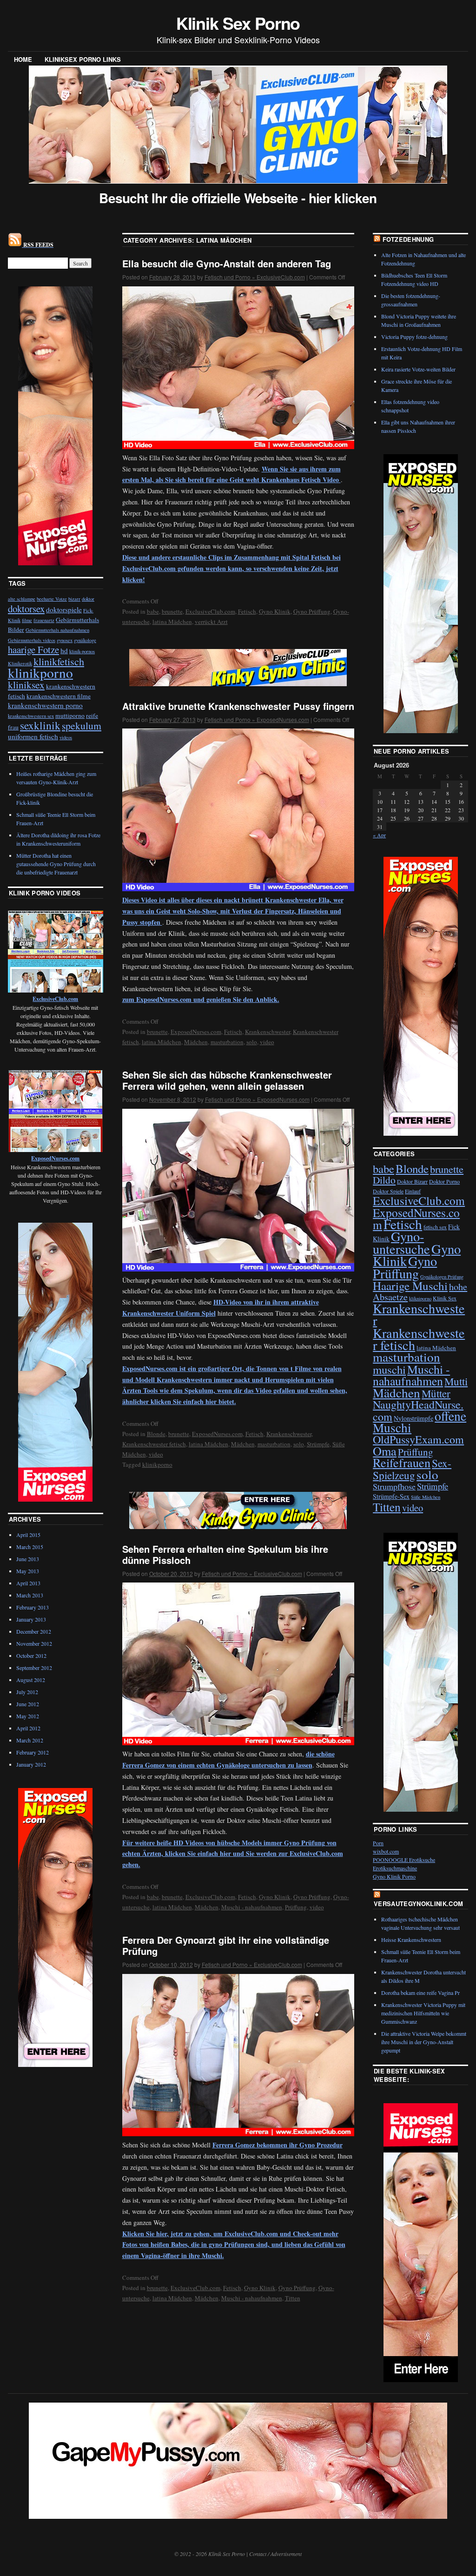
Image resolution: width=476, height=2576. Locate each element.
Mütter (436, 1393)
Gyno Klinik (275, 611)
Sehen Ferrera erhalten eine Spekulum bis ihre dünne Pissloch (225, 1554)
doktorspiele (64, 609)
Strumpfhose (394, 1486)
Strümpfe (318, 1444)
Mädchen (196, 1042)
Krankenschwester (268, 1032)
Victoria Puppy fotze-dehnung (414, 337)
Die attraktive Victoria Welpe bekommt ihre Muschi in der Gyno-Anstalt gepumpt (424, 2042)
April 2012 (28, 1728)
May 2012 (28, 1716)
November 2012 (34, 1643)
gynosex (65, 640)
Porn (378, 1843)
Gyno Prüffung (312, 611)
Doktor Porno (444, 1181)
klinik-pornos (82, 651)
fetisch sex (435, 1227)
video (267, 1042)
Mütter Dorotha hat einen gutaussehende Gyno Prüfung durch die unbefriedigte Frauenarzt (56, 864)
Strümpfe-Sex (391, 1496)
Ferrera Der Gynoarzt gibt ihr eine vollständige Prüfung (226, 1945)
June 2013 (28, 1559)
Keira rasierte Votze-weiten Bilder (418, 369)
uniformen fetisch (33, 736)
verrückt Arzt (211, 622)
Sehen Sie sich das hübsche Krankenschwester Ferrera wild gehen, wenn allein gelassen (227, 1080)
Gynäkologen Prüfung (442, 1277)
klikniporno (420, 1298)
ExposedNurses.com (196, 1032)
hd (64, 650)
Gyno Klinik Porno (394, 1876)
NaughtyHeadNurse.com (418, 1410)
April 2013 (28, 1583)
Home (23, 59)
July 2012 (27, 1692)
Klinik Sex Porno (238, 23)
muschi (389, 1369)
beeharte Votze (52, 599)
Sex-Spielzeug (412, 1469)
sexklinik (40, 725)
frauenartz (44, 620)
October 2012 (31, 1656)
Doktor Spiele (388, 1191)
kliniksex (26, 685)
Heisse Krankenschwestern (411, 1940)
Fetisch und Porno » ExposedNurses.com (257, 719)
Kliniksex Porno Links (83, 59)
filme (27, 620)
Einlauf (413, 1191)
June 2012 (28, 1704)
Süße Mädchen (426, 1497)
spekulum (82, 725)
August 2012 (31, 1680)
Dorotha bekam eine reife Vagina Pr (420, 1993)
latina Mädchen (172, 622)
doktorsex (26, 609)
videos (66, 737)
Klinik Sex (445, 1298)
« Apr (379, 835)
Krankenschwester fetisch (154, 1444)
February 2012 (33, 1752)
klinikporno (157, 1464)
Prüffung (296, 1907)
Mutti (456, 1381)
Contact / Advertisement (275, 2554)
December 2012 (34, 1631)
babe (153, 611)
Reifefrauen (402, 1462)
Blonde (156, 1434)
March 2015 (30, 1547)
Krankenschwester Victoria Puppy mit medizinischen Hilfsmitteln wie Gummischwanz (423, 2013)
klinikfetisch (59, 661)
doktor (88, 599)
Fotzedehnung (408, 239)
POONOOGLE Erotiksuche (404, 1860)
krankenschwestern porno (45, 705)
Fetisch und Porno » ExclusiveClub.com (255, 277)
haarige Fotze (33, 649)
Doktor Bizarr (412, 1181)
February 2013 (33, 1607)
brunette (172, 611)
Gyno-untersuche (401, 1242)
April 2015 (28, 1535)
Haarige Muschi (410, 1286)
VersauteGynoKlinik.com (418, 1904)
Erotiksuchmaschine (395, 1868)
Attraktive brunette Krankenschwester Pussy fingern (238, 706)
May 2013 (28, 1571)
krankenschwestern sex (31, 716)
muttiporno (70, 715)
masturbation (227, 1042)
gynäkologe (85, 640)
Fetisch (247, 611)
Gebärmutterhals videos (32, 640)
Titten (293, 2298)
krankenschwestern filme (59, 696)
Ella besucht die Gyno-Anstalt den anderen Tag (227, 263)
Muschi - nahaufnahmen (252, 1907)
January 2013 (31, 1619)
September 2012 (34, 1668)
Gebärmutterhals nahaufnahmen (57, 630)
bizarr (74, 599)
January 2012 (31, 1764)
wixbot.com (386, 1851)
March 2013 (30, 1595)
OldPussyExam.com (418, 1439)
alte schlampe (22, 599)
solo (252, 1042)
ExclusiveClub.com (210, 611)
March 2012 (30, 1740)
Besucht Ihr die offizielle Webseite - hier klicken (238, 198)
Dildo (384, 1180)
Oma (385, 1451)
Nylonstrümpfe (413, 1418)
